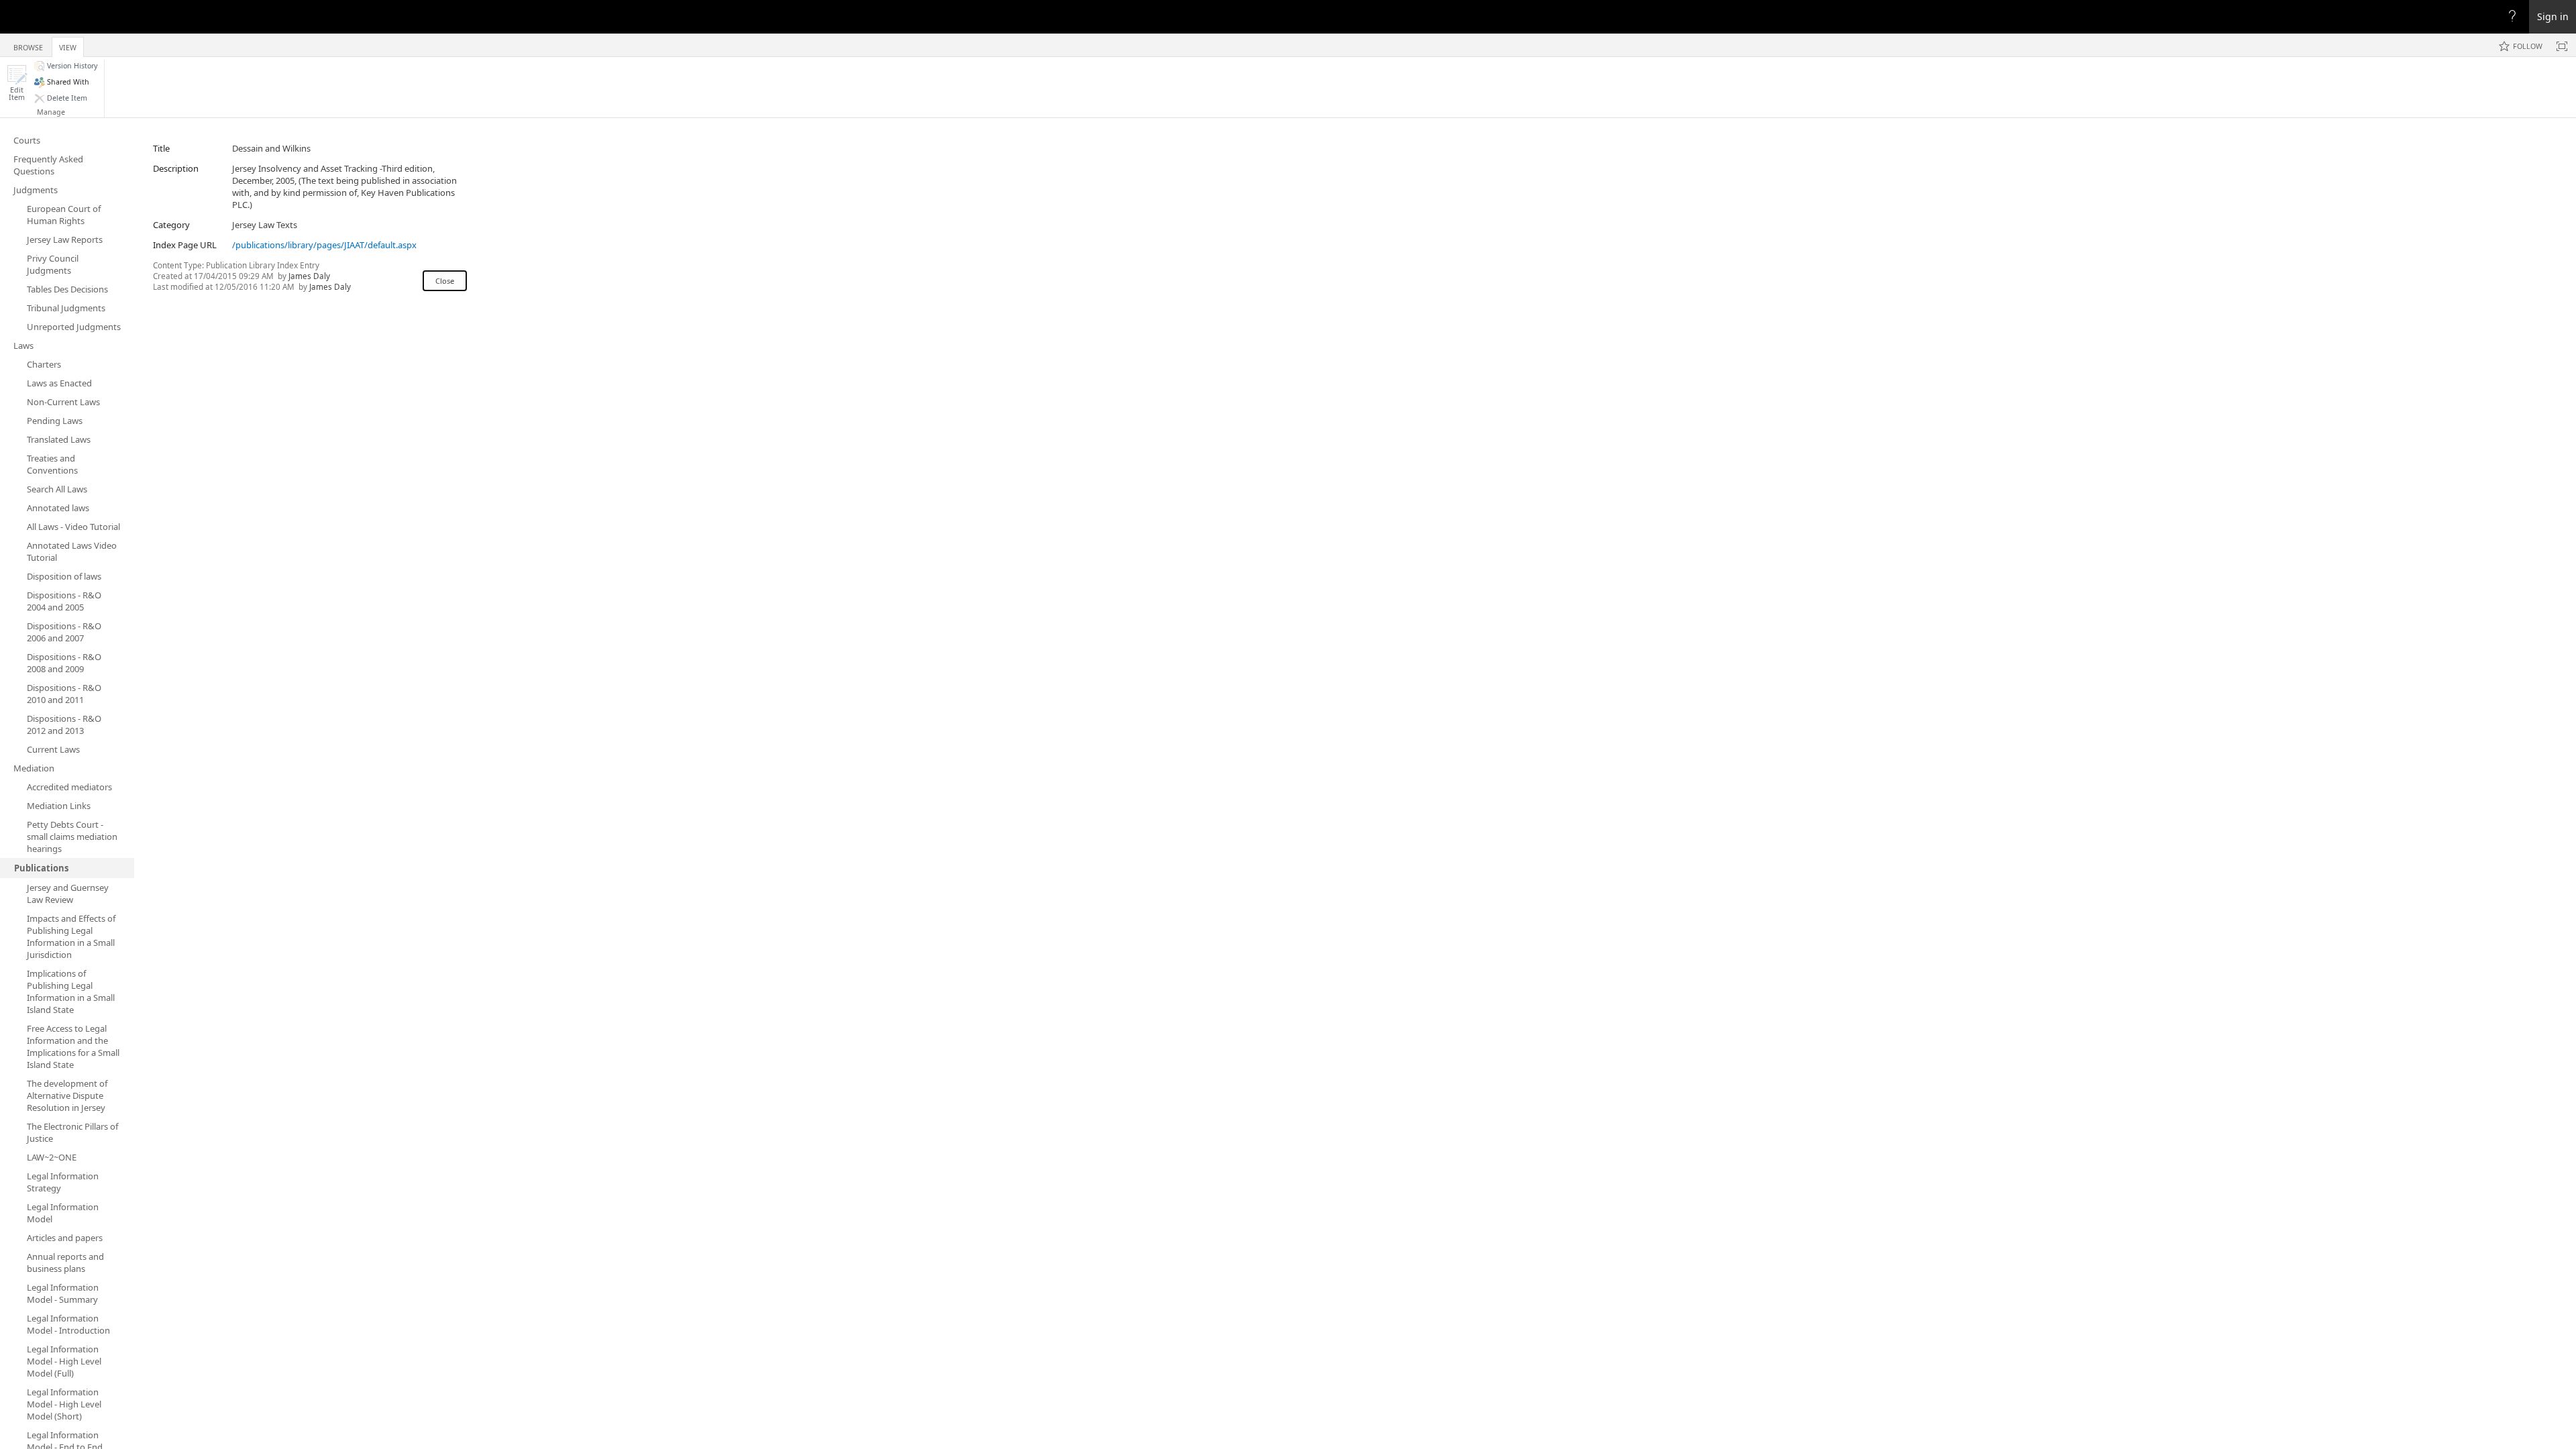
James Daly (309, 276)
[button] (17, 83)
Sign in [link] (2553, 16)
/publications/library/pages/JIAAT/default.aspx (324, 245)
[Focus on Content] (2562, 46)
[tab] (28, 45)
